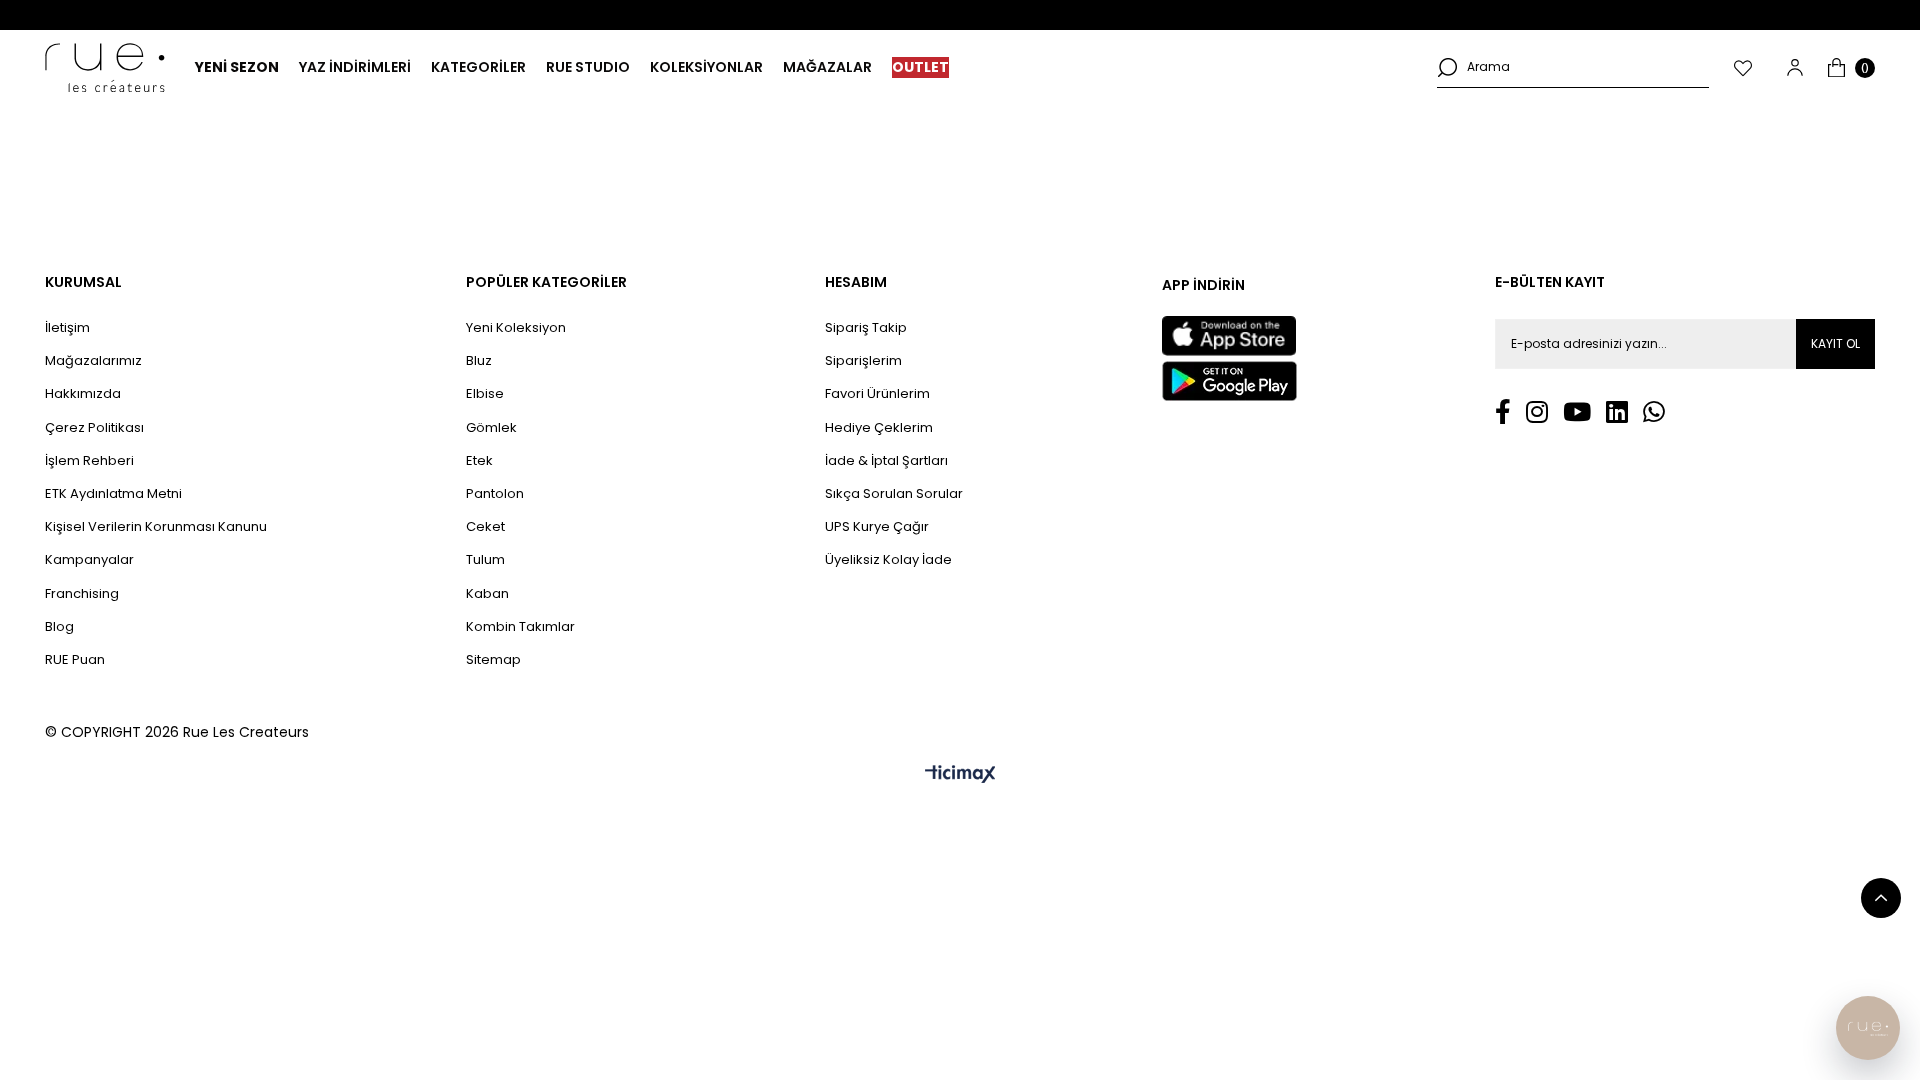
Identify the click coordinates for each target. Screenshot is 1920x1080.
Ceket (485, 527)
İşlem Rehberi (89, 461)
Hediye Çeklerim (879, 428)
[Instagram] (1537, 411)
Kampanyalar (89, 560)
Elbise (485, 394)
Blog (59, 627)
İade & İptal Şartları (886, 461)
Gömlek (491, 428)
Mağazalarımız (93, 361)
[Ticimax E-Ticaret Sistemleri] (960, 775)
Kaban (487, 594)
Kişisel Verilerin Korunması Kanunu (156, 527)
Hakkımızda (83, 394)
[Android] (1229, 381)
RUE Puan (75, 660)
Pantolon (495, 494)
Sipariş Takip (866, 328)
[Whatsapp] (1654, 411)
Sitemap (493, 660)
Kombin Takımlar (520, 627)
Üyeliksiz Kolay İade (888, 560)
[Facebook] (1503, 411)
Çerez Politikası (94, 428)
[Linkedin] (1617, 411)
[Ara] (1447, 67)
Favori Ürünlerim (877, 394)
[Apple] (1229, 336)
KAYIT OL (1835, 343)
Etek (479, 461)
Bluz (479, 361)
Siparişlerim (863, 361)
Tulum (485, 560)
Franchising (82, 594)
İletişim (67, 328)
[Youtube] (1577, 411)
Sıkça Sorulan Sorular (894, 494)
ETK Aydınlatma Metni (113, 494)
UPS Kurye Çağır (877, 527)
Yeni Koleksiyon (516, 328)
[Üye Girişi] (1795, 67)
